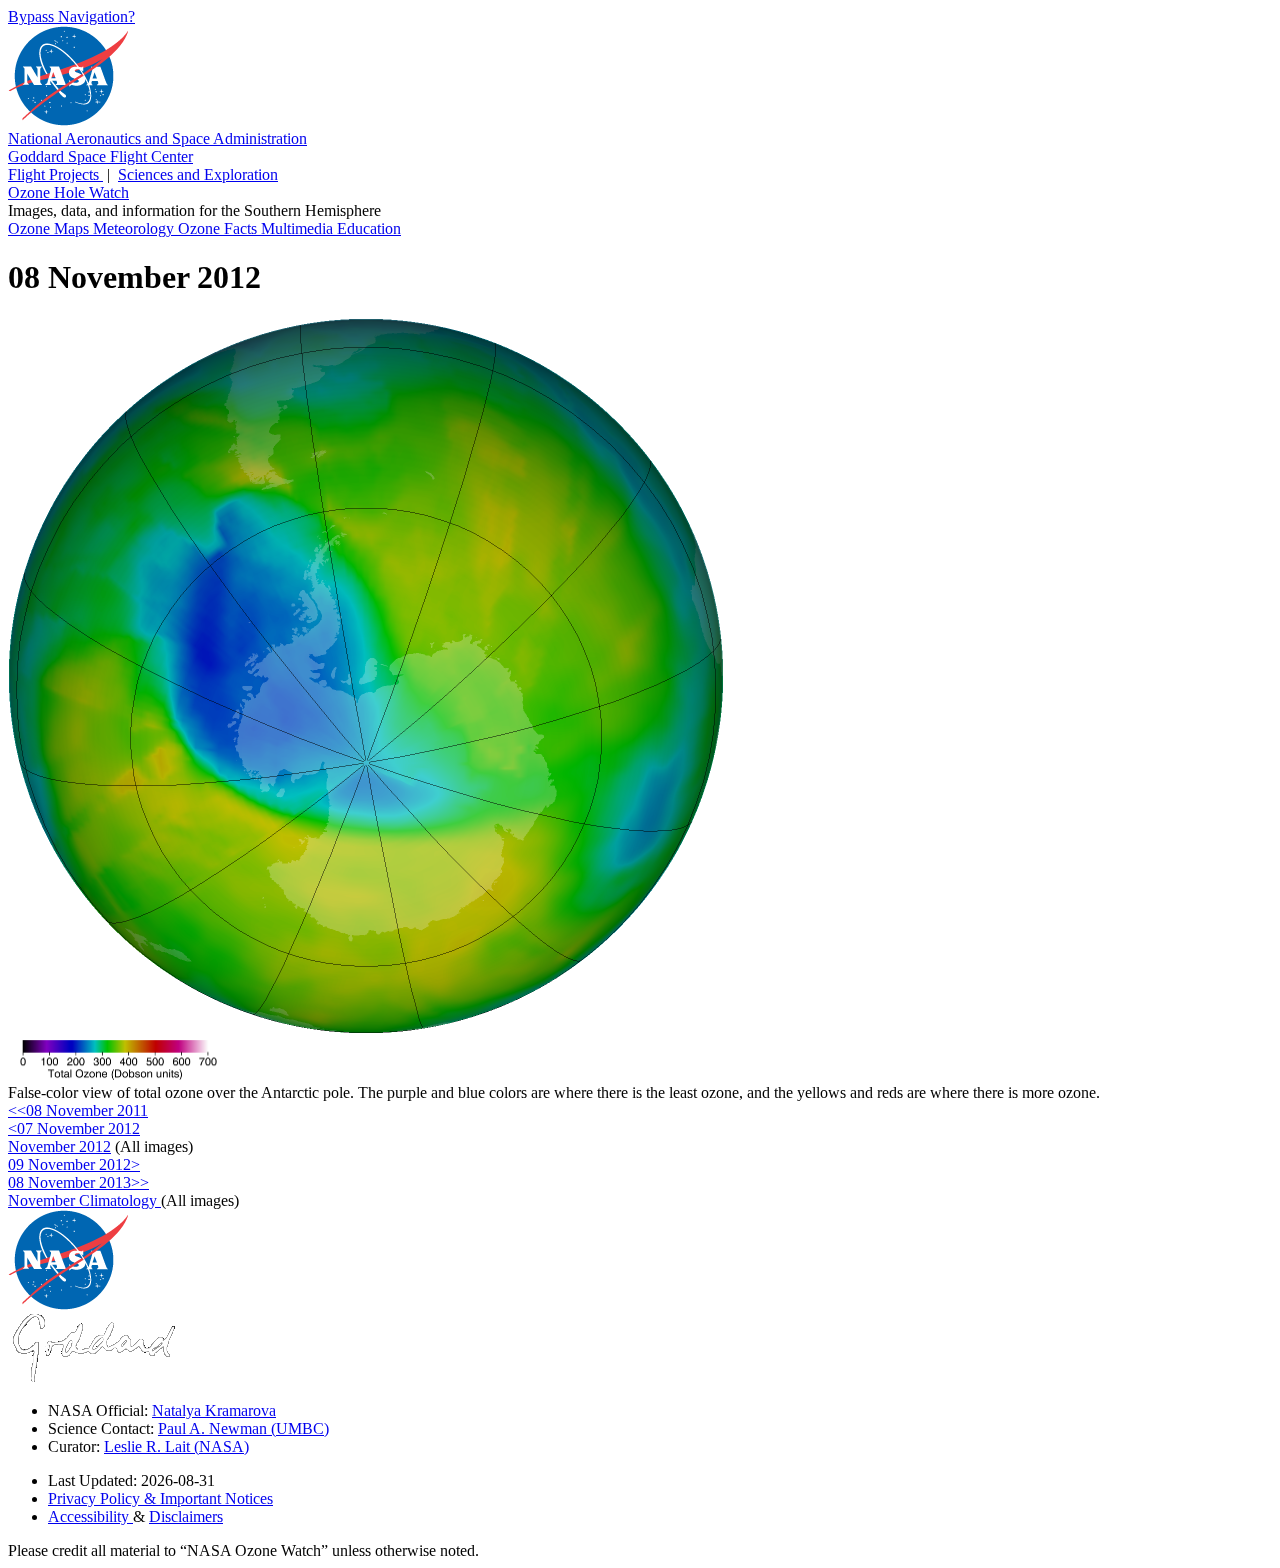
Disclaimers (186, 1516)
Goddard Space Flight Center (100, 156)
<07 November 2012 (74, 1128)
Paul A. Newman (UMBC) (243, 1428)
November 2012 (59, 1146)
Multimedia (299, 228)
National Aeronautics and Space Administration (157, 138)
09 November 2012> (74, 1164)
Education (369, 228)
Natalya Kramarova (214, 1410)
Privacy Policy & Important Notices (160, 1498)
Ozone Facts (219, 228)
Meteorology (135, 228)
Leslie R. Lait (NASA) (176, 1446)
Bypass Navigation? (71, 16)
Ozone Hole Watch (68, 192)
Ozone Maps (50, 228)
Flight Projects (55, 174)
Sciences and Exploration (198, 174)
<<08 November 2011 (78, 1110)
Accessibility (90, 1516)
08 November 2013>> (78, 1182)
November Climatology (84, 1200)
